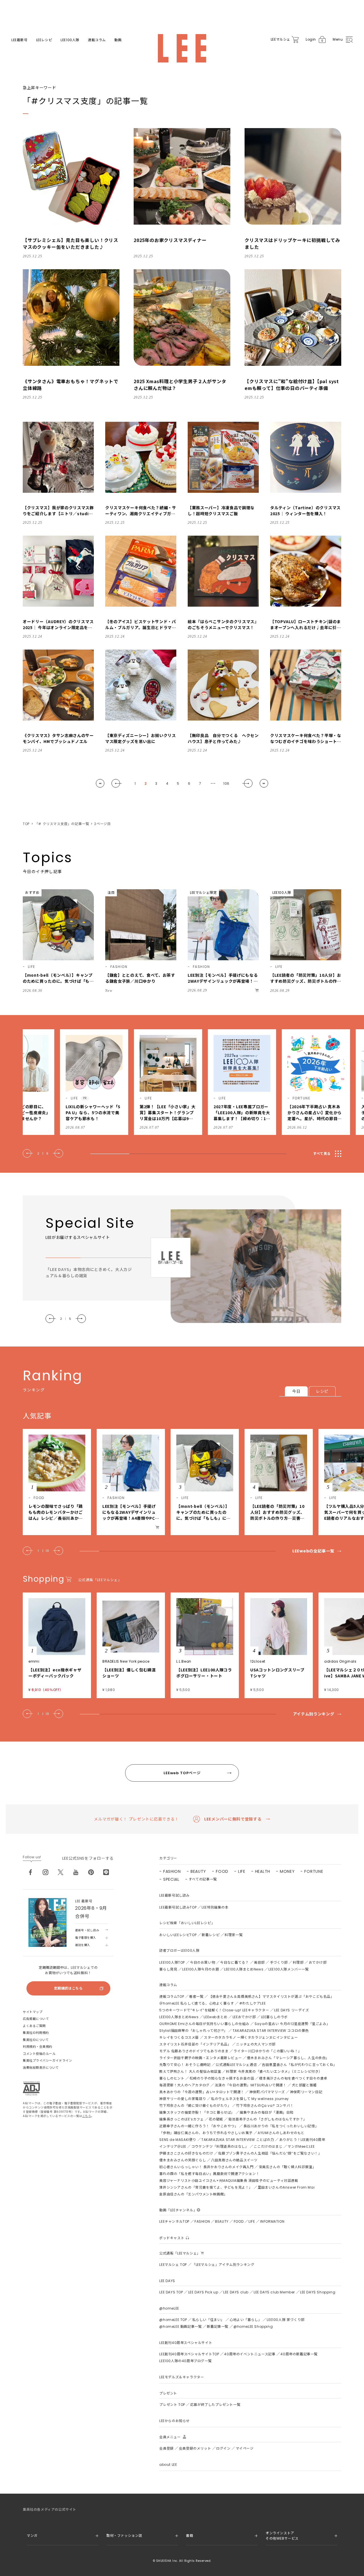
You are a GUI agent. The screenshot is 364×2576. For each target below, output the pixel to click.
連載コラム (97, 40)
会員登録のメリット (195, 2448)
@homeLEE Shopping (253, 2326)
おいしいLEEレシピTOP (178, 1935)
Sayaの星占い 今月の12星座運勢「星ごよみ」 (292, 2024)
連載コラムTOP (172, 1996)
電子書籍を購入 (86, 1938)
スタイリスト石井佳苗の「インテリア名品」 (195, 2044)
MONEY (287, 1871)
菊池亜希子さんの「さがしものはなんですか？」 (268, 2119)
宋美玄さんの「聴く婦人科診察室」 (288, 2167)
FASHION (172, 1871)
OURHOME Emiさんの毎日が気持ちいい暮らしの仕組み (204, 2024)
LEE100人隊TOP (172, 1962)
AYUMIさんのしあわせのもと (281, 2133)
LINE (106, 1872)
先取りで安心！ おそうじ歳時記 (185, 2065)
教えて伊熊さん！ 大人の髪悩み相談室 (190, 2071)
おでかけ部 (318, 1962)
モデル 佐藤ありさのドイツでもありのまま (194, 2051)
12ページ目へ (264, 783)
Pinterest (91, 1872)
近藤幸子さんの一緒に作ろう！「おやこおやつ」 (199, 2126)
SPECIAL (171, 1879)
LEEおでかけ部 (244, 2017)
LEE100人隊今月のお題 (201, 1969)
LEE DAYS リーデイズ (291, 2010)
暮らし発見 (168, 1969)
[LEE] (182, 48)
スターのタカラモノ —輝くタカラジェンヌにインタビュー (251, 2037)
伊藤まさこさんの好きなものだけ (186, 2153)
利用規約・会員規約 (38, 2047)
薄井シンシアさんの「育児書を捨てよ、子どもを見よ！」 (206, 2187)
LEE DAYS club (236, 2292)
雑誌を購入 (83, 1945)
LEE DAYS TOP (171, 2292)
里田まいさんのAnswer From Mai (286, 2187)
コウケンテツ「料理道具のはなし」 (220, 2146)
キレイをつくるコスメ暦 (179, 2037)
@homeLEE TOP (173, 2320)
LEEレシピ (44, 40)
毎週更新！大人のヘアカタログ (184, 2085)
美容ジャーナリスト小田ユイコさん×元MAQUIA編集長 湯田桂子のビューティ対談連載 (229, 2181)
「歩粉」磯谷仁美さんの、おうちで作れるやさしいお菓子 (206, 2133)
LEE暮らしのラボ (274, 2017)
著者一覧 (196, 1996)
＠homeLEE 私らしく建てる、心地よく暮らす (197, 2003)
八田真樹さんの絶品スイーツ (234, 2160)
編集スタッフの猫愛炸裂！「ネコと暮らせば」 (197, 2112)
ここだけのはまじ (268, 2146)
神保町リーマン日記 (306, 2092)
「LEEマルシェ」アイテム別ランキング (223, 2265)
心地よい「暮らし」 (246, 2320)
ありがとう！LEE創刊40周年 (302, 2140)
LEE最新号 (19, 40)
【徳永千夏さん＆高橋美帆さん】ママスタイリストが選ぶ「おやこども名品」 (271, 1996)
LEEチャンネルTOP (174, 2221)
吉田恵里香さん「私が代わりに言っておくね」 (299, 2065)
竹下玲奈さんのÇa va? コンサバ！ (265, 2106)
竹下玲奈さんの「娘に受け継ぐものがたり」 (195, 2106)
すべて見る (322, 1154)
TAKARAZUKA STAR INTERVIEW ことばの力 (238, 2140)
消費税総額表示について (41, 2068)
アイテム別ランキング (314, 1714)
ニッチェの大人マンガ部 (256, 2044)
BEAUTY (198, 1871)
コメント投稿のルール (39, 2054)
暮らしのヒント (172, 2078)
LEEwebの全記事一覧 (313, 1551)
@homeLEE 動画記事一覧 (180, 2326)
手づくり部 (279, 1962)
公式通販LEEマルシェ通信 (236, 2065)
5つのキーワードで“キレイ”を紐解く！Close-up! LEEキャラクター (214, 2010)
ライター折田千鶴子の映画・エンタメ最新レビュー (200, 2058)
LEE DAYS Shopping (318, 2292)
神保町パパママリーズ (267, 2092)
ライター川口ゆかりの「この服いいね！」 (267, 2051)
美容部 (259, 1962)
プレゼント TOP (172, 2405)
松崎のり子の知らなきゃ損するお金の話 (222, 2078)
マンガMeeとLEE (301, 2146)
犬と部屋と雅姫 (304, 2085)
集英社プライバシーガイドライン (47, 2061)
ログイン (223, 2448)
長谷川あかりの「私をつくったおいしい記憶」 (281, 2126)
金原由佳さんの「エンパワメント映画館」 (193, 2194)
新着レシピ (211, 1935)
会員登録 (166, 2448)
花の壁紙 (216, 2119)
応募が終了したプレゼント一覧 (215, 2405)
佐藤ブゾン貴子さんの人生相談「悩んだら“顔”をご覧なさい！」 (270, 2153)
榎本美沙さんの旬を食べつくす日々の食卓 (293, 2078)
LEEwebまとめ (215, 2017)
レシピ (322, 1391)
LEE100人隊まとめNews (244, 1969)
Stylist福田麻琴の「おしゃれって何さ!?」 (193, 2031)
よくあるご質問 (34, 2026)
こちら (87, 2116)
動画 (118, 40)
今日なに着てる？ (234, 1962)
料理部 (298, 1962)
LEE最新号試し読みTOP (178, 1907)
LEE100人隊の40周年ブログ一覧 (185, 2361)
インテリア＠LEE (173, 2146)
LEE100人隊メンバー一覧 (288, 1969)
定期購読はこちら (68, 1988)
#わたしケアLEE (252, 2003)
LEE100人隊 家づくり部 (286, 2320)
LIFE (242, 1871)
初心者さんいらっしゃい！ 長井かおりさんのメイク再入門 (206, 2167)
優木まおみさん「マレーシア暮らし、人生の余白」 (288, 2058)
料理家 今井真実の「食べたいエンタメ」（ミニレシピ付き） (274, 2071)
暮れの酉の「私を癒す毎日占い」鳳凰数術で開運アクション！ (209, 2174)
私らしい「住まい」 (208, 2320)
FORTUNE (314, 1871)
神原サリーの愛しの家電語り (183, 2099)
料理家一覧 (234, 1935)
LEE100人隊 (70, 40)
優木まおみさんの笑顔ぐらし (183, 2160)
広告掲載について (36, 2019)
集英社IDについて (36, 2040)
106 (226, 783)
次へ (247, 783)
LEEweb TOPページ (182, 1773)
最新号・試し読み (87, 1930)
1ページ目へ (100, 783)
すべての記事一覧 (203, 1879)
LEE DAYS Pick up (203, 2292)
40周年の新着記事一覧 (299, 2354)
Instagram (45, 1872)
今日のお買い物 (202, 1962)
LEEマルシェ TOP (173, 2265)
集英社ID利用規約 (36, 2033)
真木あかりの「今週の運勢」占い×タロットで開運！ (202, 2092)
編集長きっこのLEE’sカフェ (181, 2119)
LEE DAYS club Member (274, 2292)
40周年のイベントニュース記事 (250, 2354)
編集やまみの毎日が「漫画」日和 (267, 2112)
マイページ (245, 2448)
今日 (296, 1391)
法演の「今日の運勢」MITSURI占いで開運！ (251, 2085)
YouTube (76, 1872)
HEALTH (263, 1871)
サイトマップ (33, 2012)
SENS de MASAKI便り (178, 2140)
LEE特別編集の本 (215, 1907)
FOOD (222, 1871)
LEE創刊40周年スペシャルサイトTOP (189, 2354)
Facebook (30, 1872)
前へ (117, 783)
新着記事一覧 (218, 2326)
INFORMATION (272, 2221)
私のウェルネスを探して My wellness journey (250, 2099)
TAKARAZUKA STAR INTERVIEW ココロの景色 (271, 2031)
